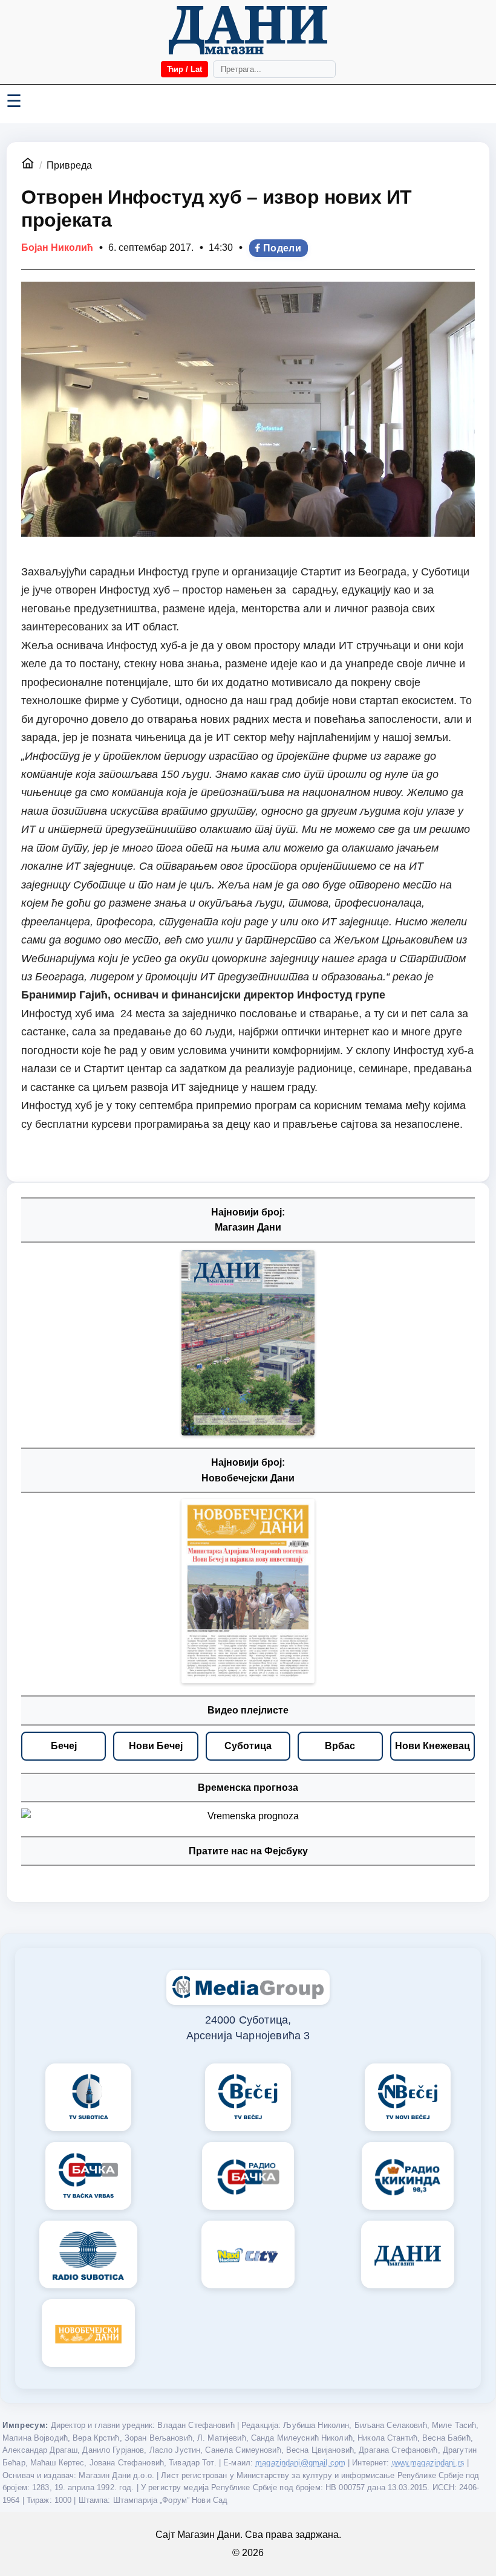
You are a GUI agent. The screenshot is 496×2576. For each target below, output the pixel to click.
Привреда (69, 165)
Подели (282, 248)
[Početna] (248, 30)
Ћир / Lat (184, 69)
